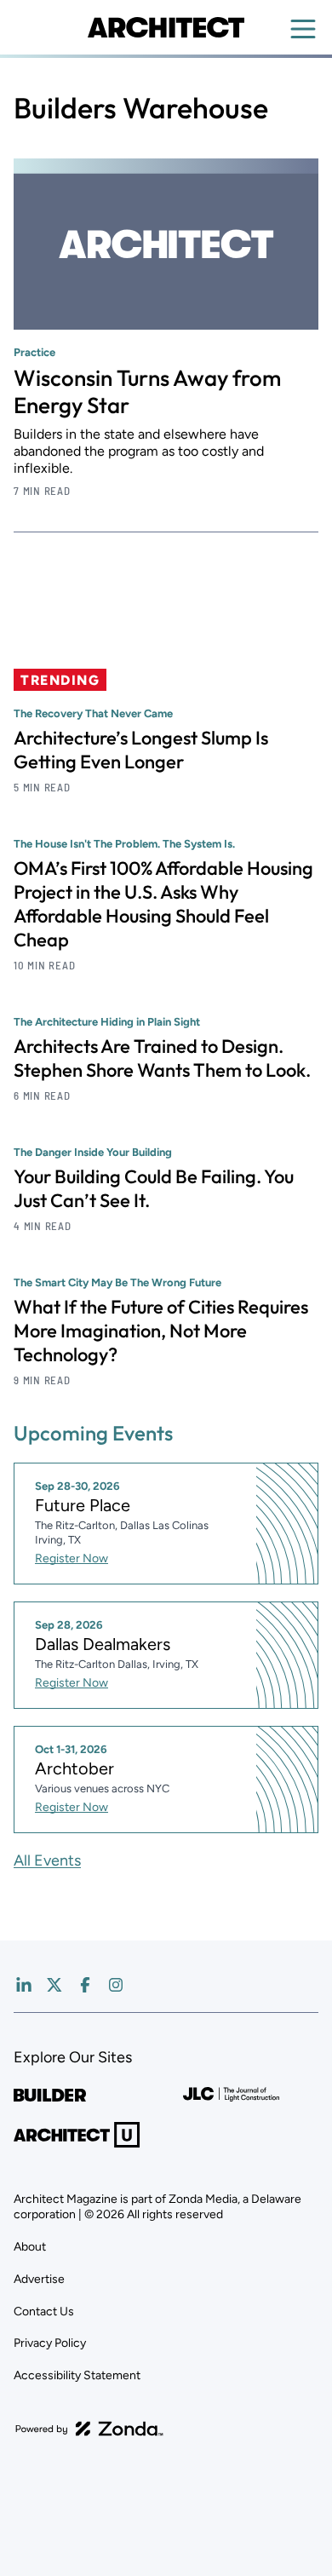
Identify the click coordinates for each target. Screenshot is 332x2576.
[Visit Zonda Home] (89, 2429)
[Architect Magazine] (166, 27)
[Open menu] (303, 29)
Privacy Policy (50, 2343)
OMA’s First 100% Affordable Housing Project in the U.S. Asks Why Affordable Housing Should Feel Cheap (163, 904)
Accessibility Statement (77, 2375)
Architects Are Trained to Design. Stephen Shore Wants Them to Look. (162, 1058)
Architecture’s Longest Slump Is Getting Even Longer (141, 750)
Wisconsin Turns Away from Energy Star (147, 391)
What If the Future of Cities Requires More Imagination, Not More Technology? (161, 1331)
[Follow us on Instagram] (116, 1985)
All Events (47, 1860)
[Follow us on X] (54, 1985)
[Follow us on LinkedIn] (24, 1985)
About (30, 2247)
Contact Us (44, 2311)
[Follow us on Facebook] (85, 1985)
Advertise (39, 2279)
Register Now (72, 1558)
